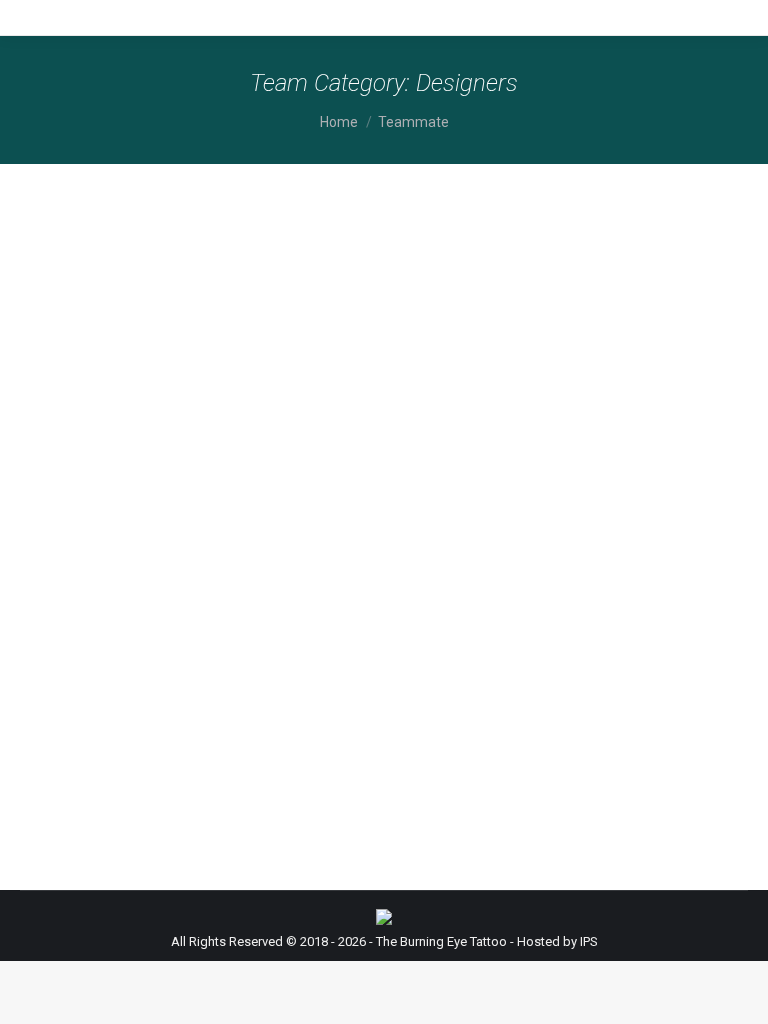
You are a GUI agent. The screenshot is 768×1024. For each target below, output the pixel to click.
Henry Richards (102, 456)
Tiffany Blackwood (115, 652)
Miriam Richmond (110, 261)
